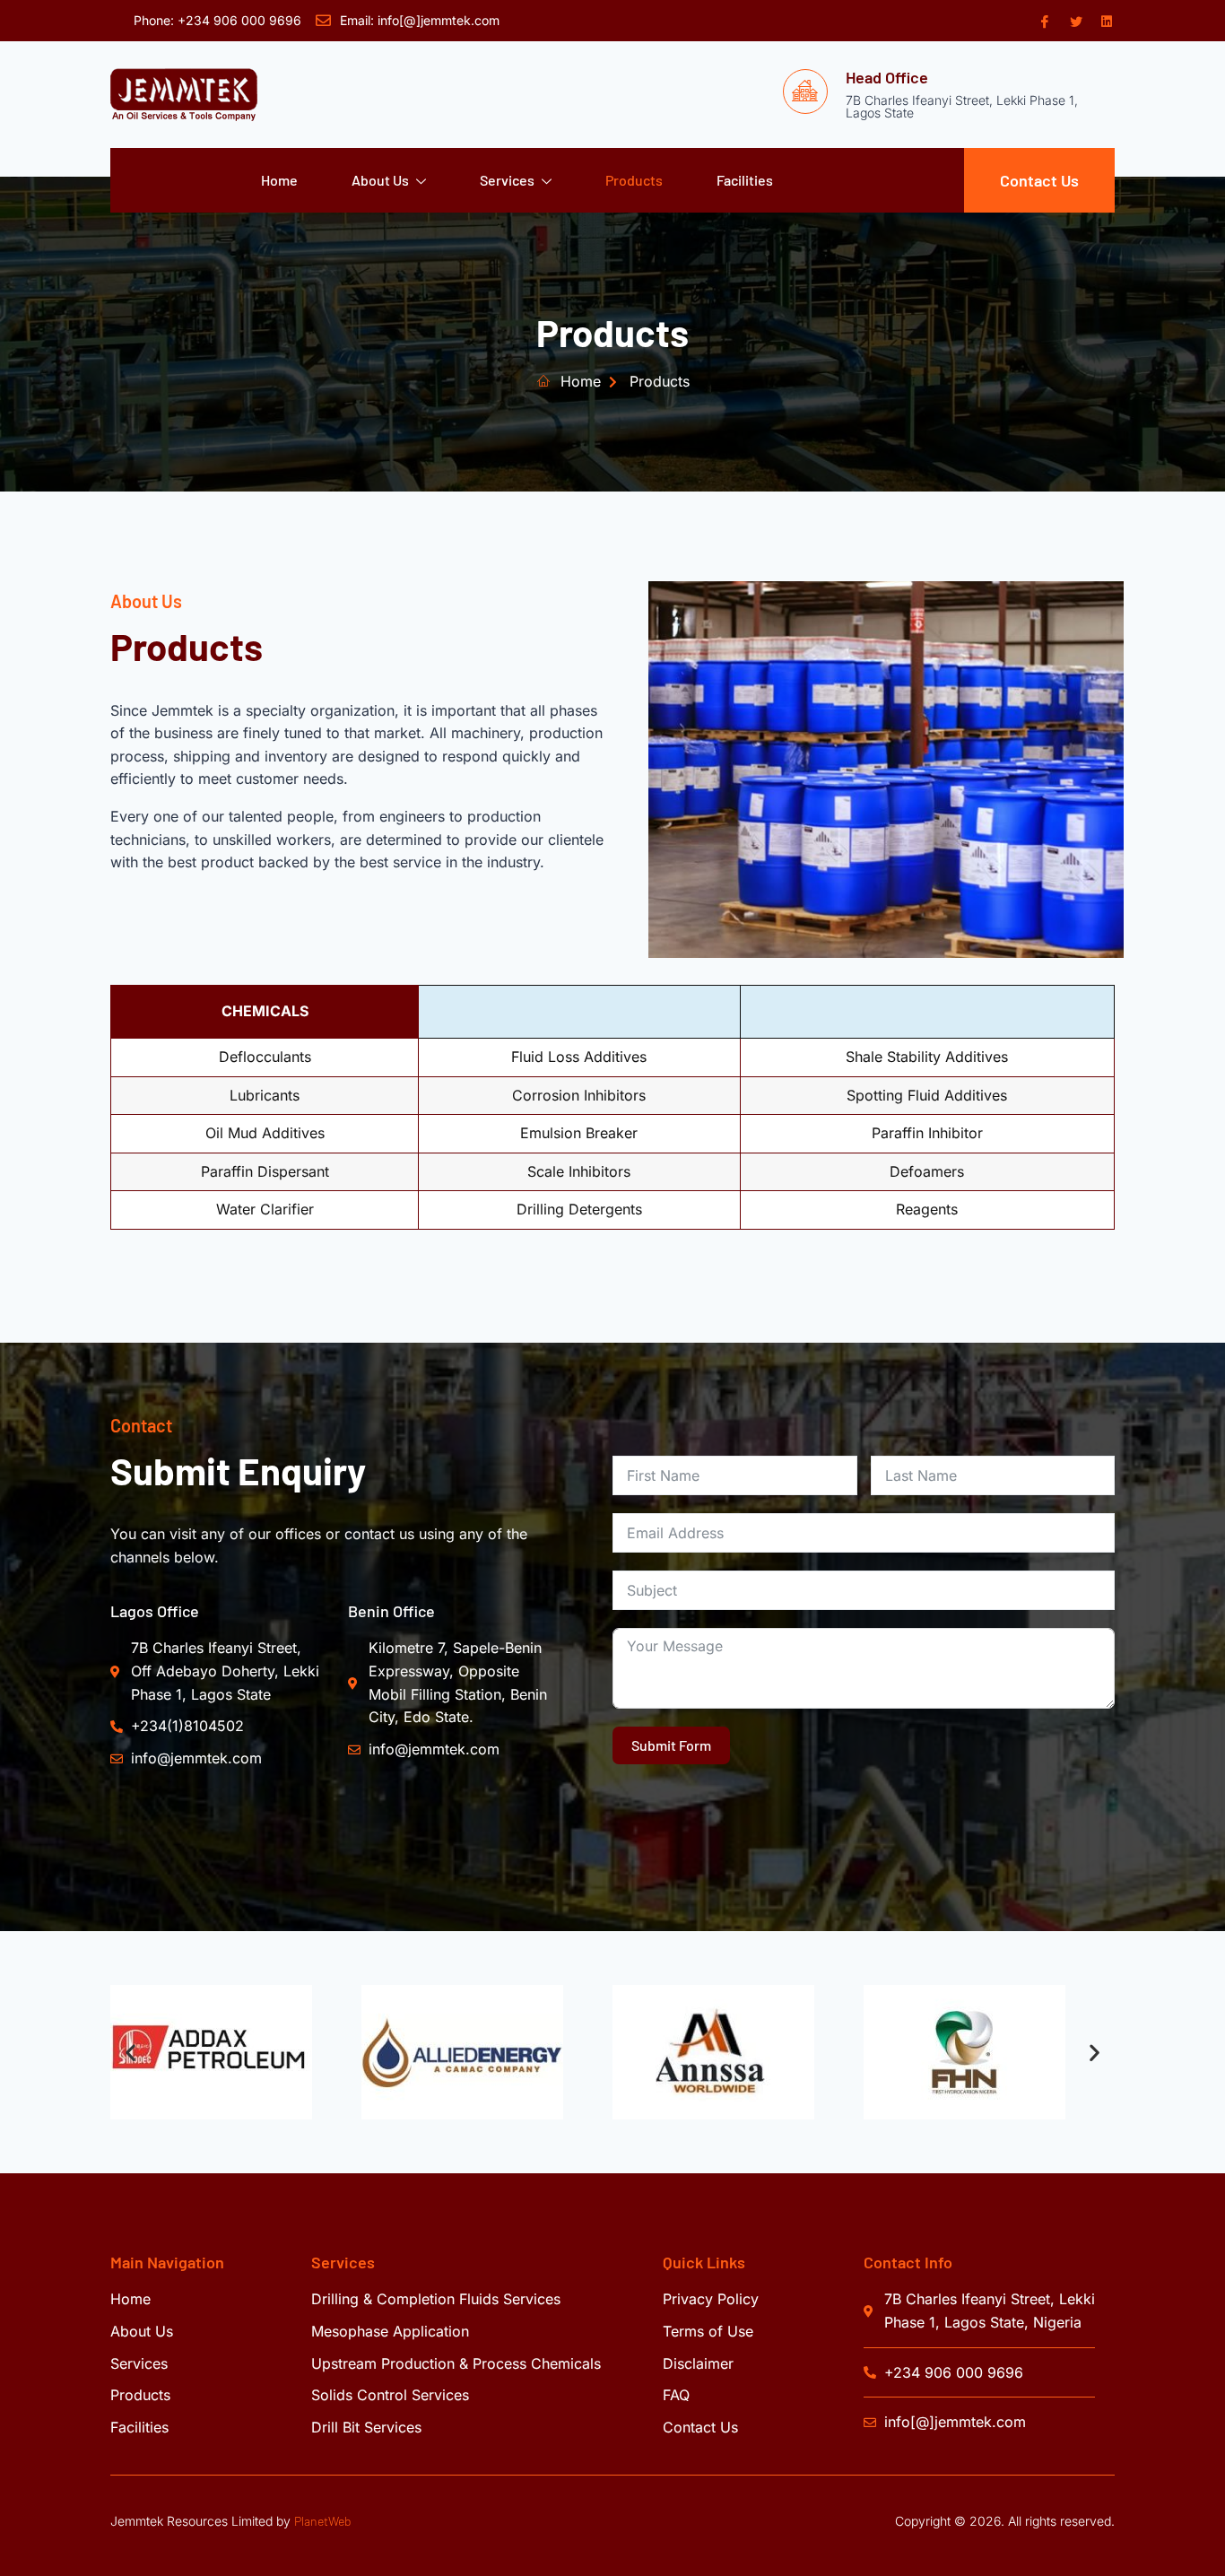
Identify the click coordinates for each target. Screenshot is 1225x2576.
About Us (380, 180)
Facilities (745, 180)
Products (634, 180)
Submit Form (671, 1745)
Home (279, 180)
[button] (130, 2053)
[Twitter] (1074, 21)
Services (507, 180)
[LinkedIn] (1106, 21)
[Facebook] (1043, 21)
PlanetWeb (323, 2521)
